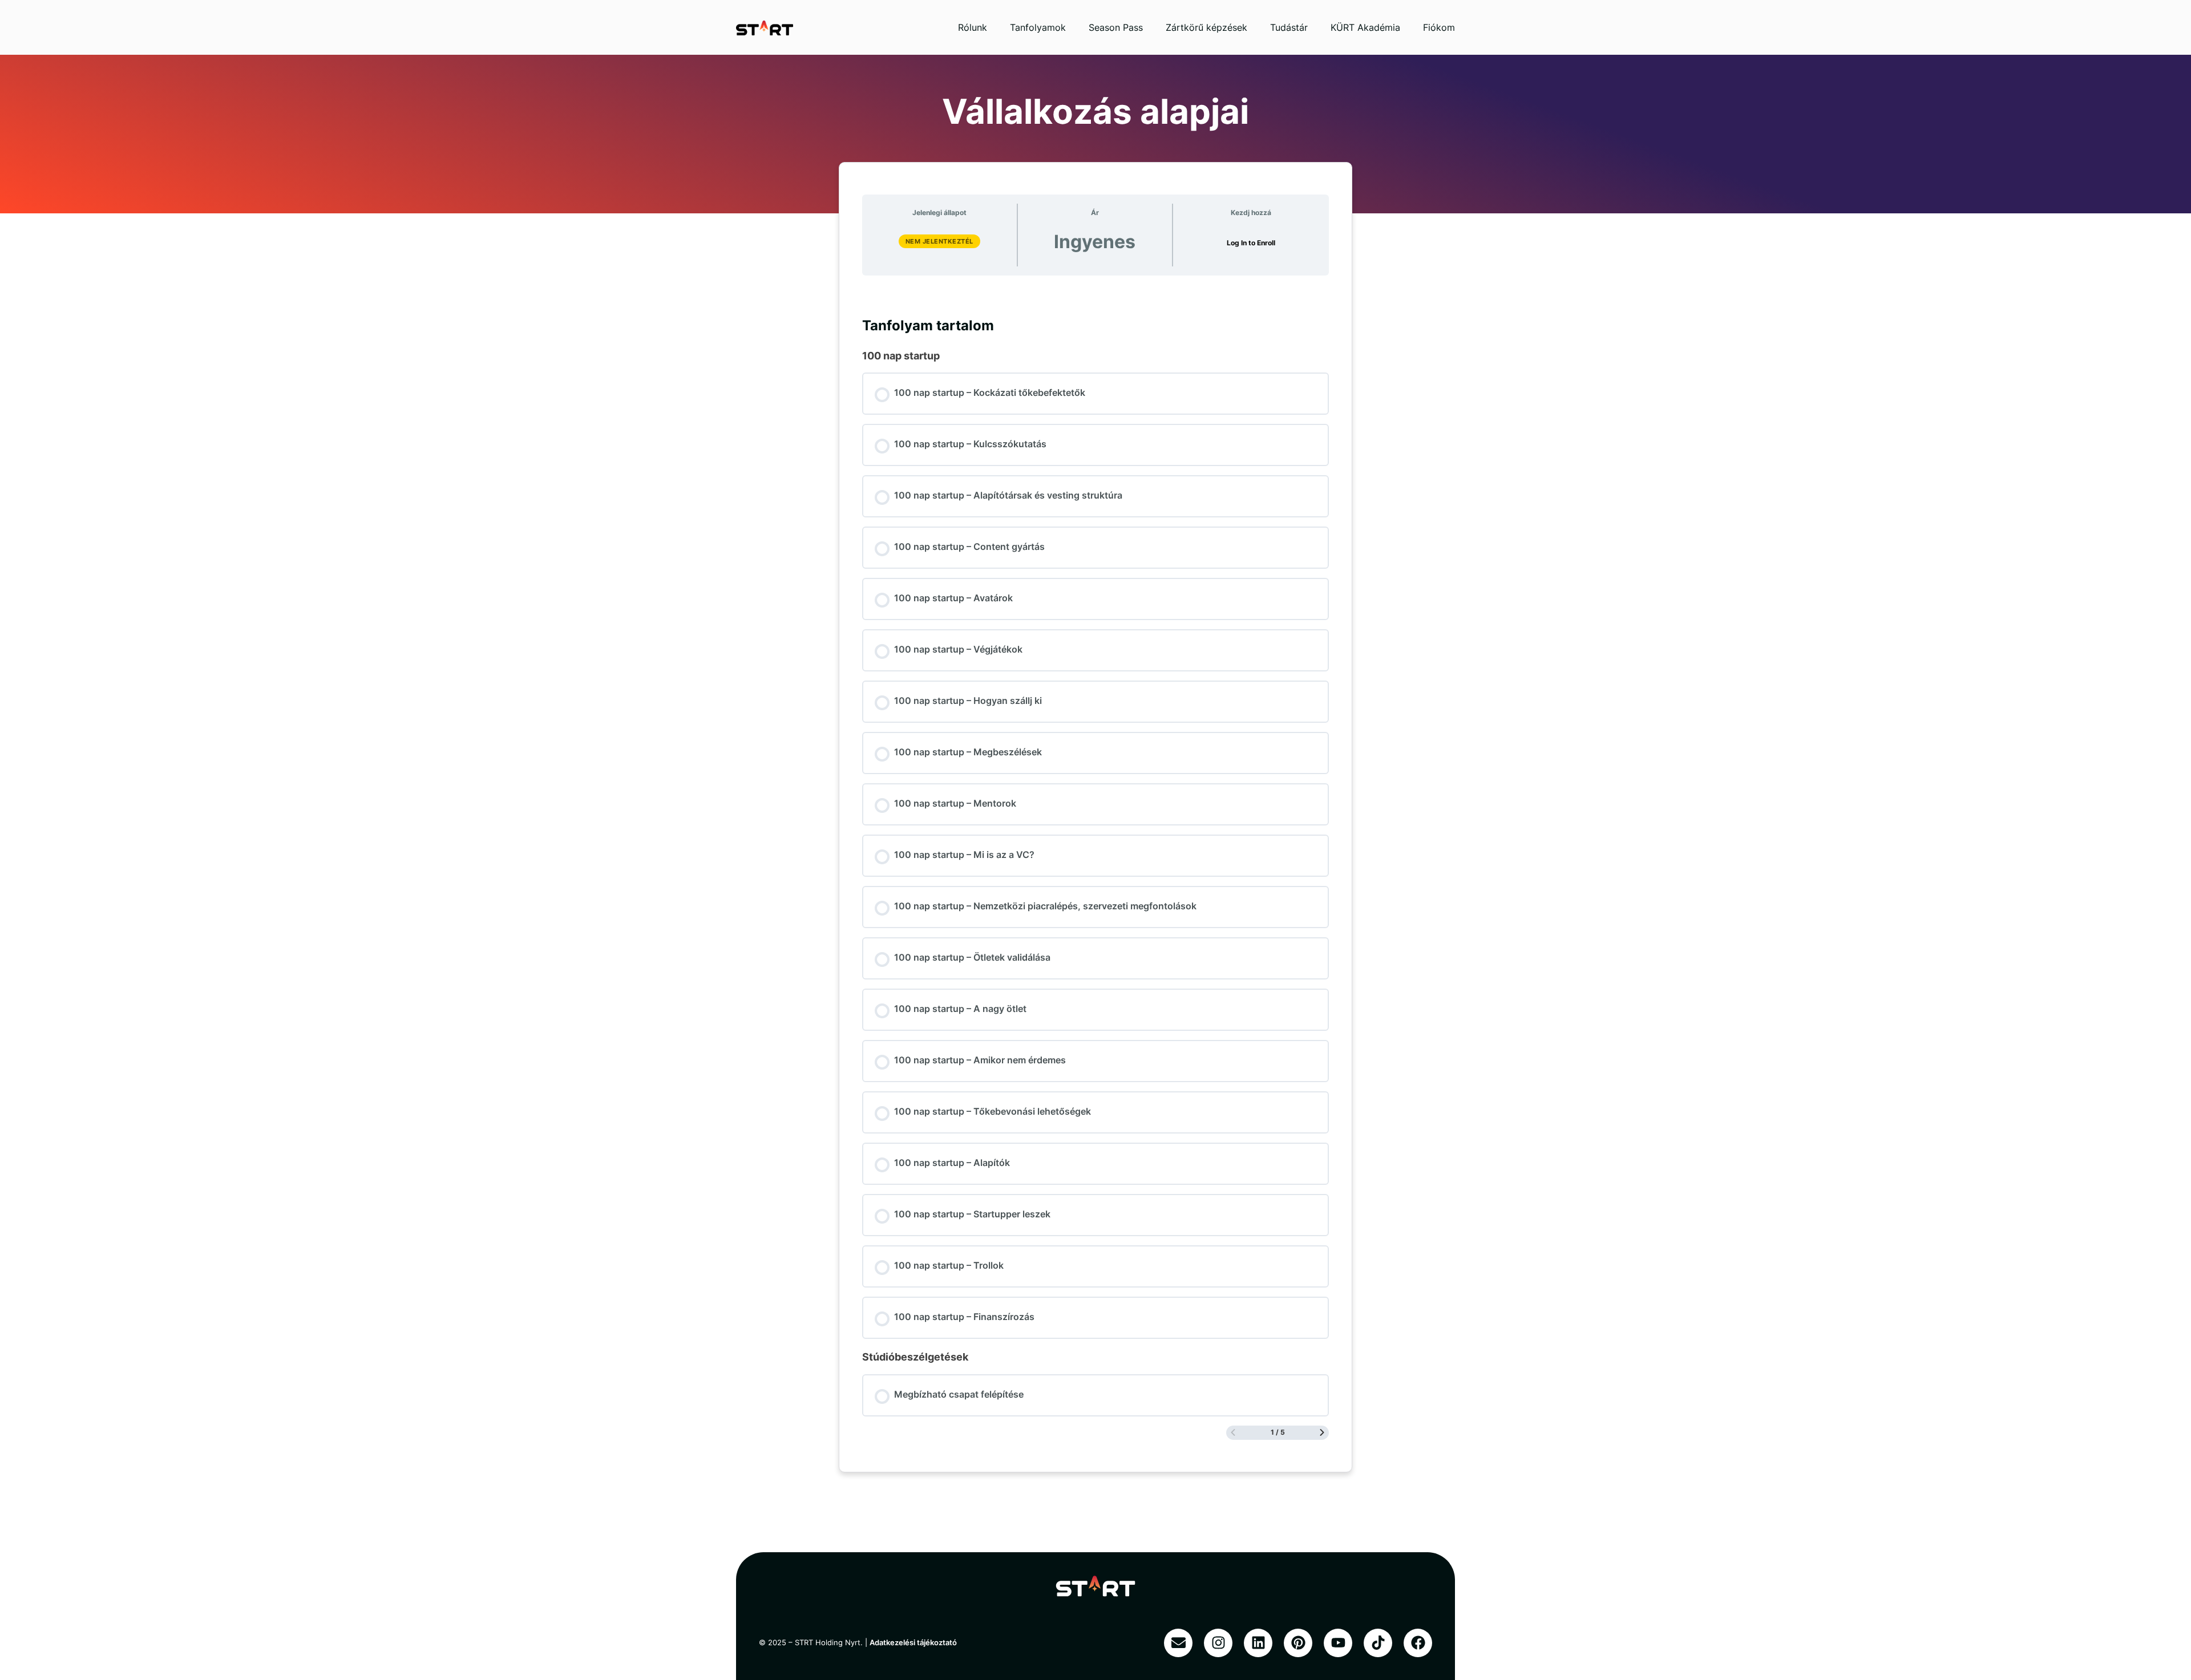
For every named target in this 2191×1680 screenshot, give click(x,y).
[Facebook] (1418, 1643)
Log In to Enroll (1251, 243)
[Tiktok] (1378, 1643)
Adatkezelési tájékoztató (913, 1642)
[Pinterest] (1298, 1643)
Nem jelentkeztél (939, 241)
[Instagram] (1218, 1643)
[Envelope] (1178, 1643)
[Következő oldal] (1322, 1433)
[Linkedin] (1258, 1643)
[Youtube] (1338, 1643)
